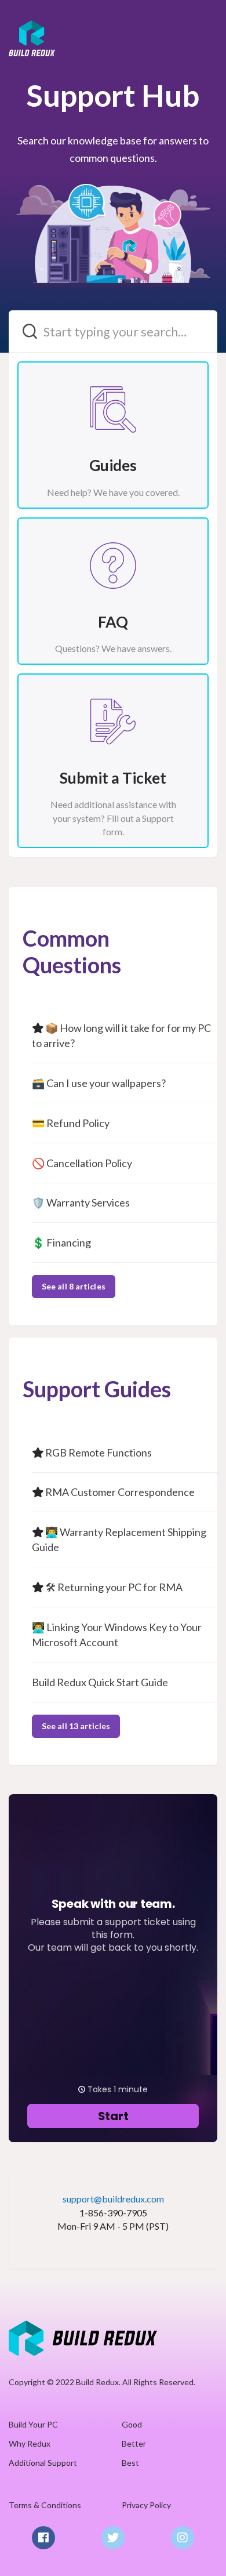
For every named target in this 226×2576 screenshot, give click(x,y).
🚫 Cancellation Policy (82, 1163)
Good (132, 2424)
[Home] (83, 2337)
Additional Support (43, 2463)
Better (134, 2443)
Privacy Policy (146, 2505)
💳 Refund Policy (71, 1123)
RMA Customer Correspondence (120, 1492)
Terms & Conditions (45, 2505)
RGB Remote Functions (99, 1452)
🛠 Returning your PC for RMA (114, 1587)
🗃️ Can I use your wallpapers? (99, 1083)
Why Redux (30, 2443)
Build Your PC (33, 2424)
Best (130, 2463)
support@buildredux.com (113, 2199)
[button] (205, 25)
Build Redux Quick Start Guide (100, 1682)
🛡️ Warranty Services (81, 1202)
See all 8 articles (74, 1286)
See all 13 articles (76, 1726)
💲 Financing (61, 1242)
